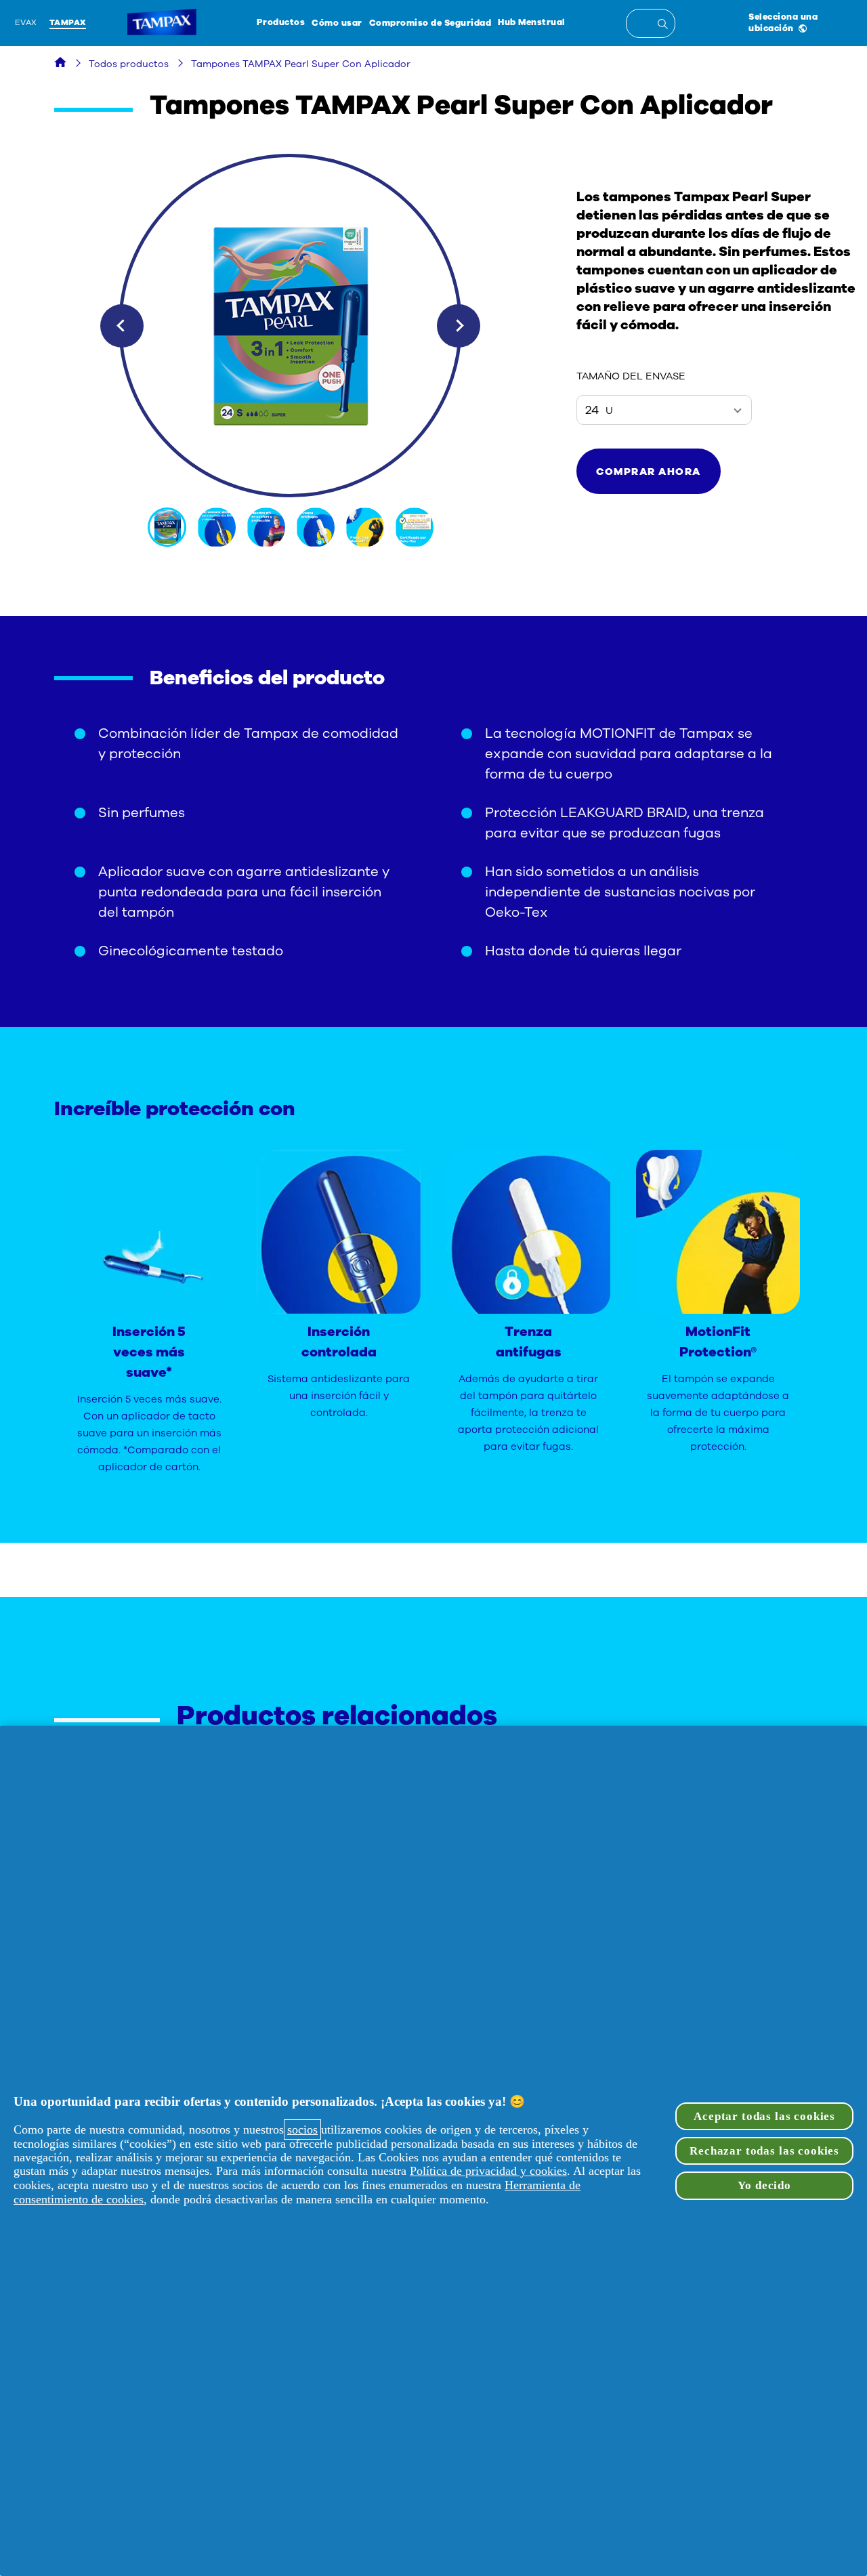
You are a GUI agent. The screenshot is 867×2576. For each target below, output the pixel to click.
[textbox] (651, 23)
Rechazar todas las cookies (764, 2151)
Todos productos (129, 64)
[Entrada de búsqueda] (665, 26)
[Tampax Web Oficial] (162, 23)
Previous (122, 326)
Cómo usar (337, 23)
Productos (281, 22)
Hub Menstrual (532, 22)
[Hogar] (60, 64)
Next (459, 326)
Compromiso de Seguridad (430, 23)
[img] (168, 527)
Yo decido (764, 2185)
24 (599, 410)
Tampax (68, 22)
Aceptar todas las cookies (764, 2116)
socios (302, 2130)
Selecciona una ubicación (783, 22)
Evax (26, 22)
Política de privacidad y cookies (488, 2171)
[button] (649, 471)
